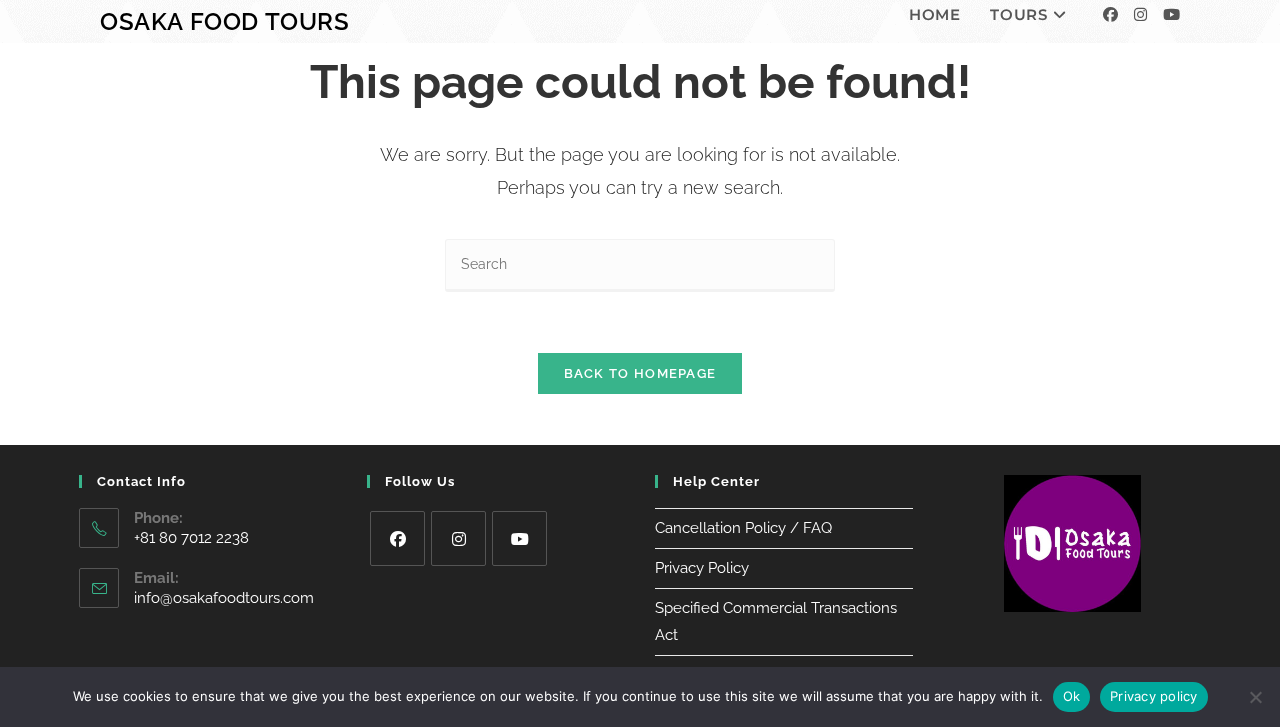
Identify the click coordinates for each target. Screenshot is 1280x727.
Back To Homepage (640, 373)
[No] (1255, 697)
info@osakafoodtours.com (224, 598)
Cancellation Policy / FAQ (743, 528)
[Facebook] (1110, 15)
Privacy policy (1154, 696)
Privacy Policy (702, 568)
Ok (1072, 696)
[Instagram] (1140, 15)
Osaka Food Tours (225, 21)
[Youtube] (1171, 15)
